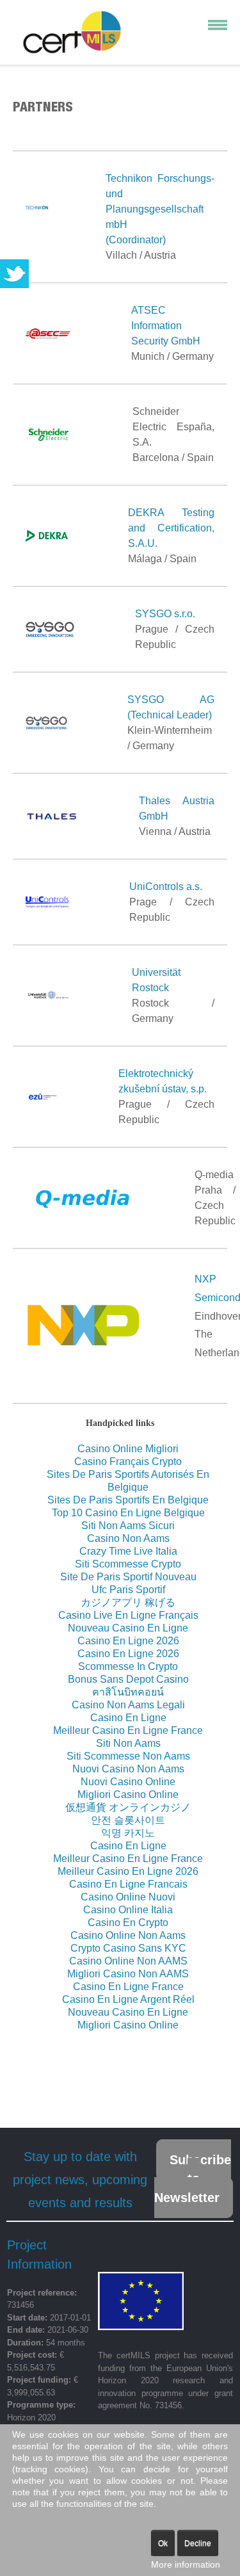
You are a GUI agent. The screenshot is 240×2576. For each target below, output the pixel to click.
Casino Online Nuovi (128, 1897)
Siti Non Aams (128, 1743)
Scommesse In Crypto (128, 1666)
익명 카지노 (128, 1833)
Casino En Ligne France (128, 1987)
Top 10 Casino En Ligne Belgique (128, 1513)
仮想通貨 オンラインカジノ (128, 1807)
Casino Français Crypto (128, 1462)
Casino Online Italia (128, 1910)
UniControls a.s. (166, 887)
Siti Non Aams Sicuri (128, 1526)
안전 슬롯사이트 (128, 1820)
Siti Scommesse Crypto (128, 1564)
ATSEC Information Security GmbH (166, 326)
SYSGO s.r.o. (165, 614)
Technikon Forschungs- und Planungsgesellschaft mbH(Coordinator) (160, 209)
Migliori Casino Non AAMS (128, 1974)
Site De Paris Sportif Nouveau (128, 1577)
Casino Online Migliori (128, 1449)
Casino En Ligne (128, 1718)
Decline (198, 2543)
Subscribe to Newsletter (193, 2179)
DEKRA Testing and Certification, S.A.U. (171, 528)
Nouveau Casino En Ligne (128, 1628)
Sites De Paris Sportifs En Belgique (128, 1500)
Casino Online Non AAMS (128, 1961)
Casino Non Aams (128, 1538)
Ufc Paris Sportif (128, 1590)
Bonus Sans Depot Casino (128, 1679)
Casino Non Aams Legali (128, 1705)
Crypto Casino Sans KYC (128, 1948)
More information (186, 2564)
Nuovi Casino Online (128, 1782)
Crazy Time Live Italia (128, 1551)
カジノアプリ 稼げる (128, 1602)
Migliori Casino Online (128, 1794)
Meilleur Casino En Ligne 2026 (128, 1871)
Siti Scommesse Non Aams (128, 1756)
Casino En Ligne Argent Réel (128, 1999)
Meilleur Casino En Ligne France (128, 1730)
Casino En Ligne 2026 (128, 1641)
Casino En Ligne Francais (128, 1884)
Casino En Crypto (128, 1923)
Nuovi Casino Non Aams (128, 1769)
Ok (163, 2543)
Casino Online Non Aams (128, 1935)
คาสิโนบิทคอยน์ (128, 1692)
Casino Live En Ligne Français (128, 1615)
